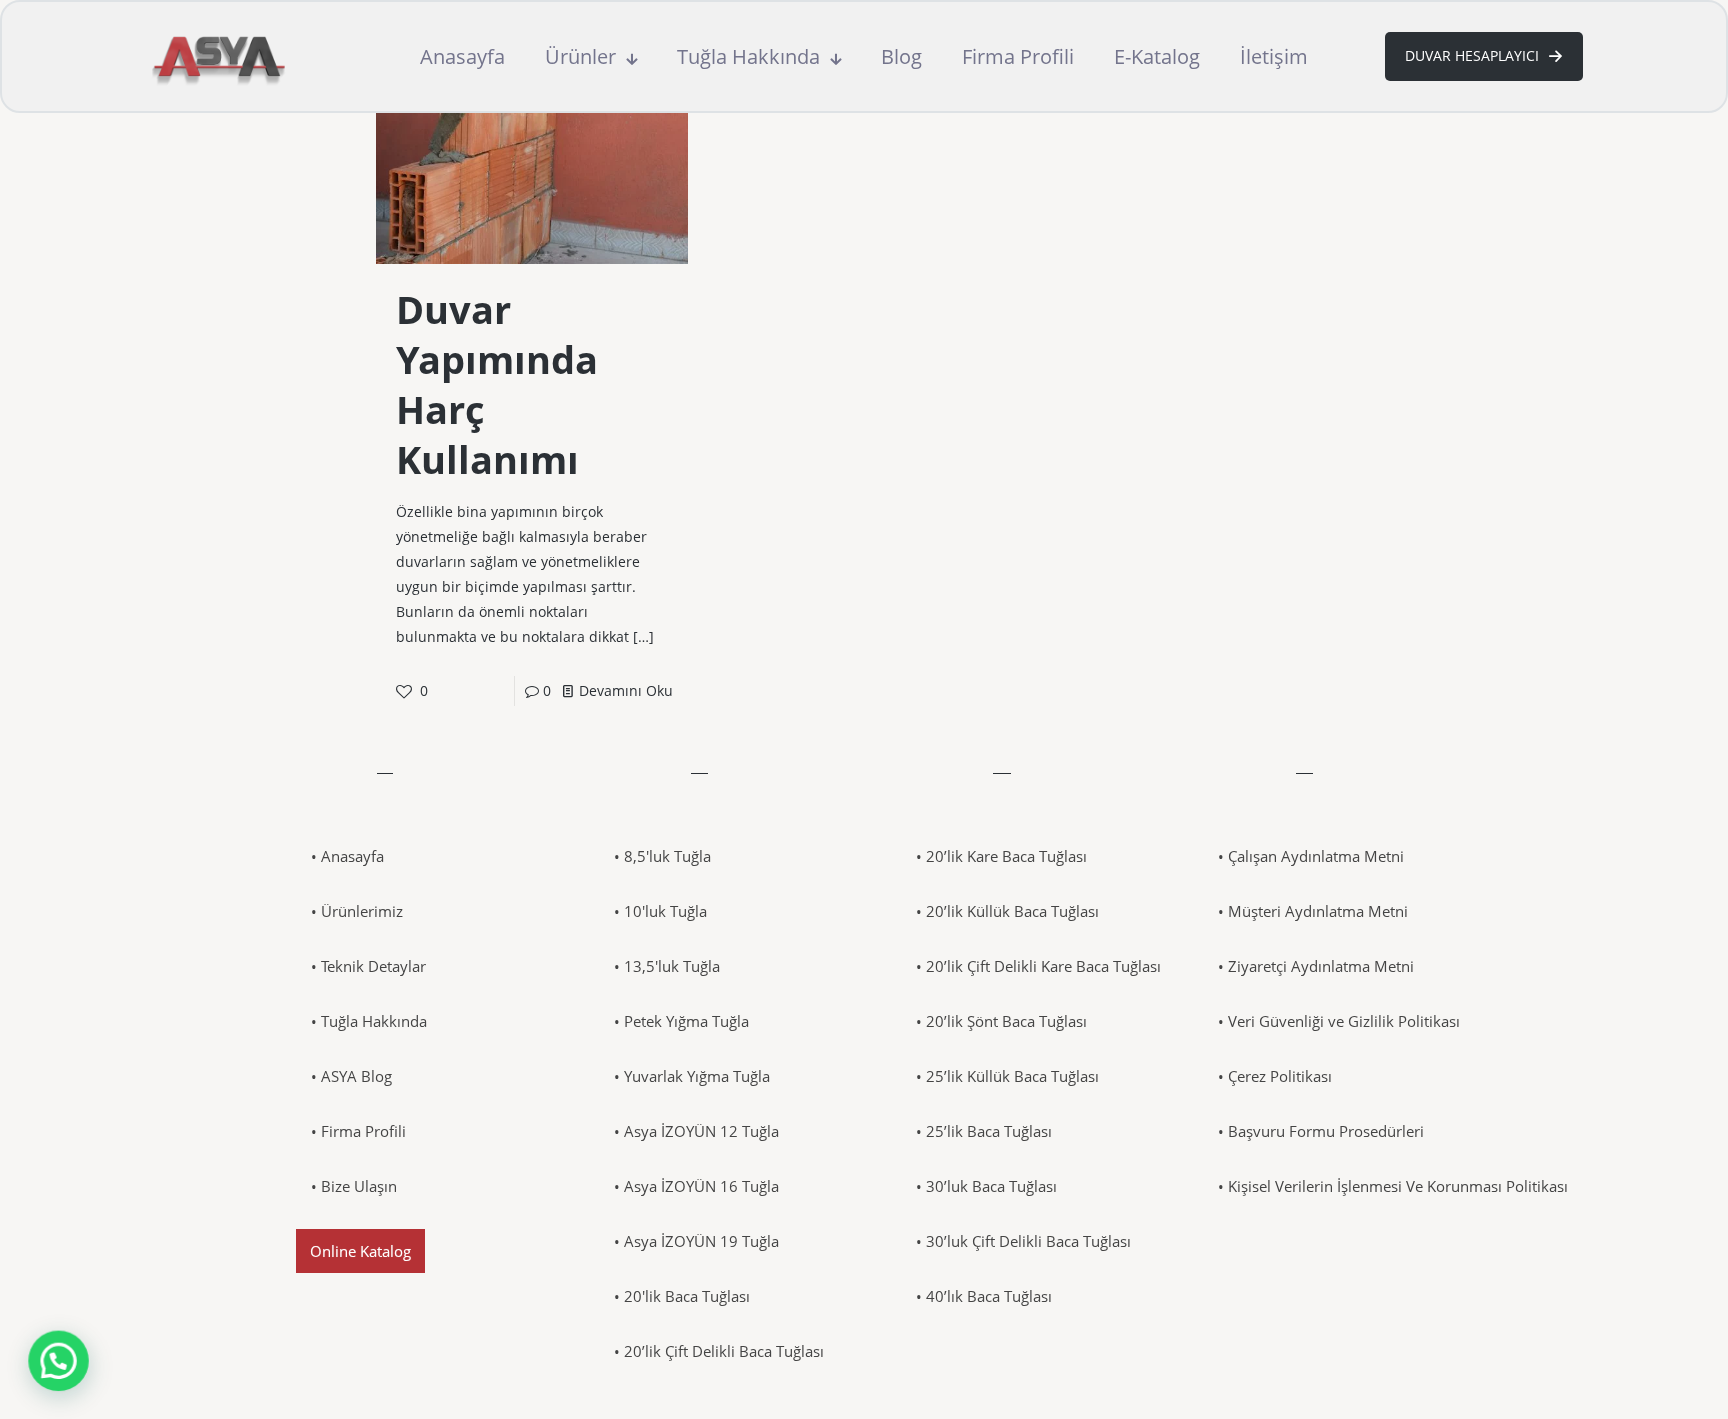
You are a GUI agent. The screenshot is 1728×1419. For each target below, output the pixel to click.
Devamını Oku (626, 690)
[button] (58, 1361)
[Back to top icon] (1632, 1378)
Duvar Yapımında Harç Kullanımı (497, 384)
